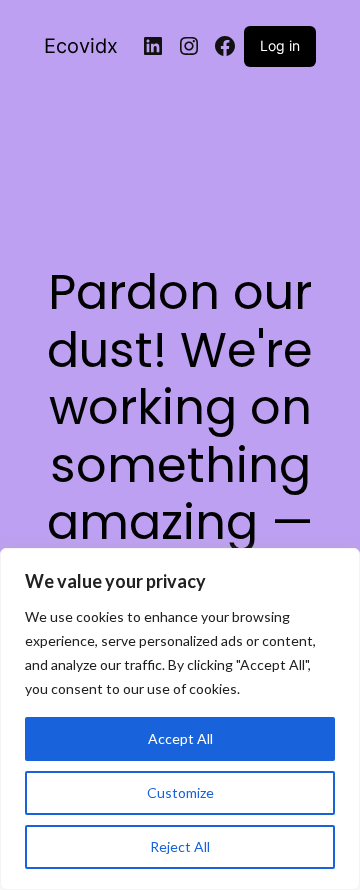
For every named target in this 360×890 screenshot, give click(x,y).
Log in (280, 45)
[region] (180, 719)
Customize (180, 792)
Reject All (180, 846)
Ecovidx (81, 46)
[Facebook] (225, 46)
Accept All (180, 738)
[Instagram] (189, 46)
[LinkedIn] (153, 46)
